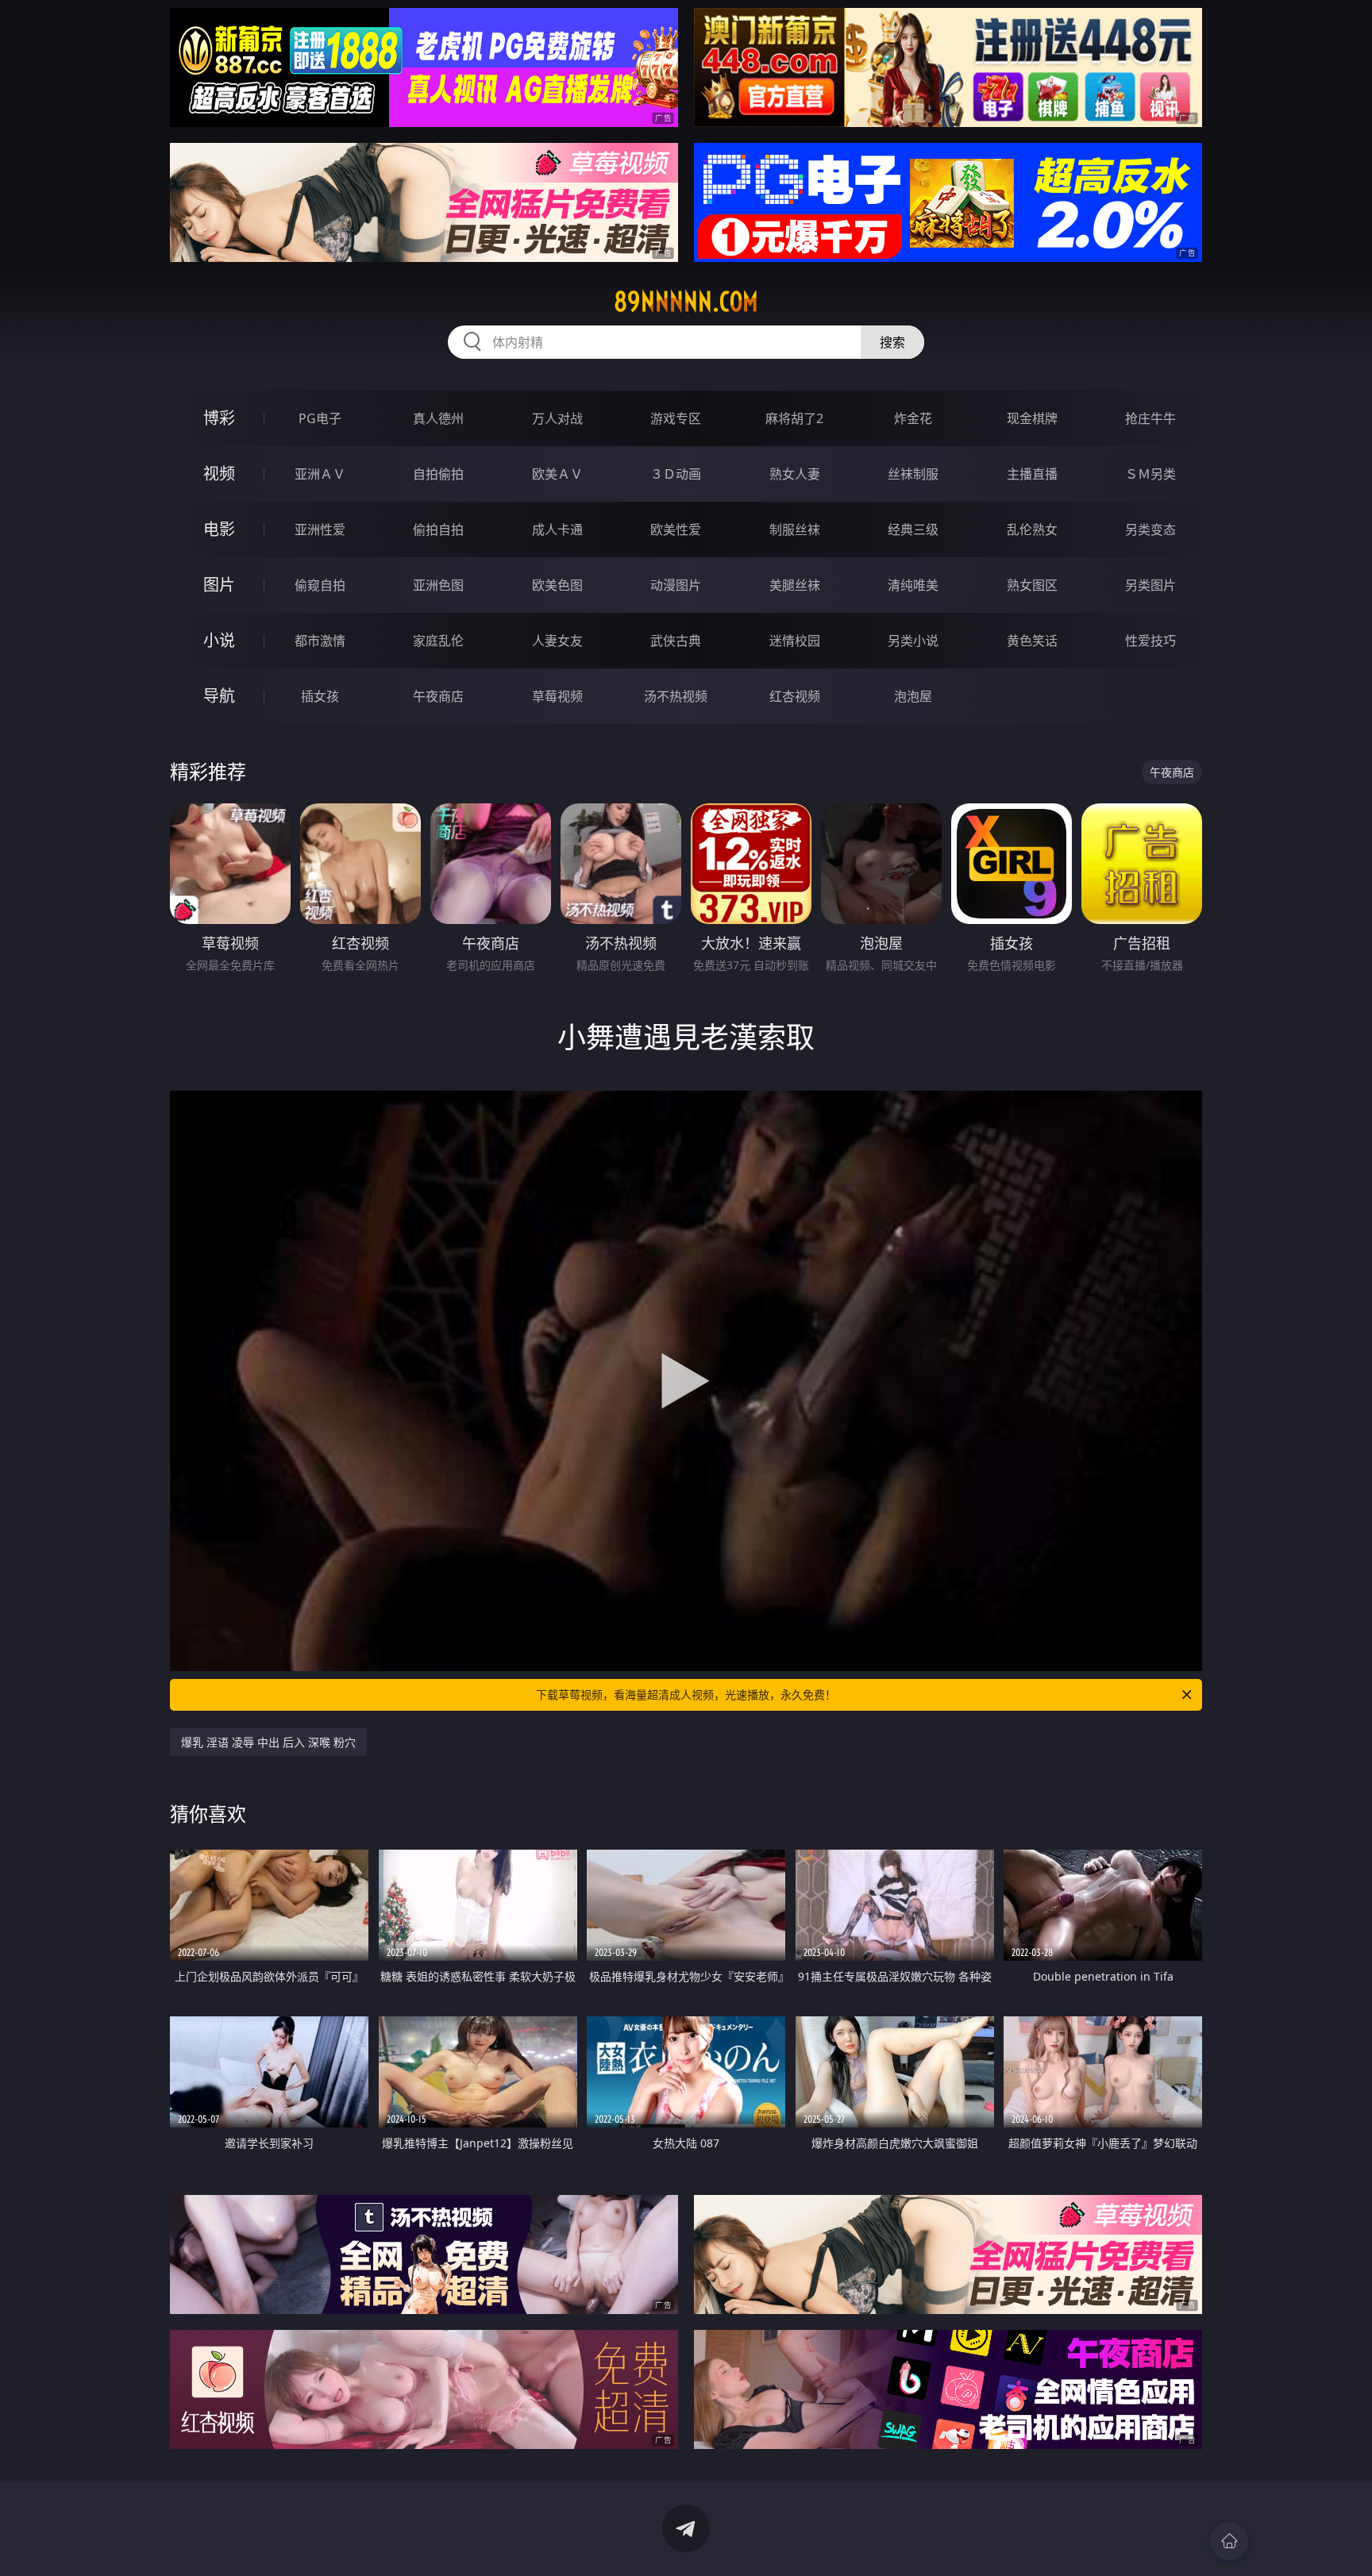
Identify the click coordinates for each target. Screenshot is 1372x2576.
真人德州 (438, 418)
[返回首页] (1229, 2541)
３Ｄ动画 (676, 474)
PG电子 (320, 418)
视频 (219, 474)
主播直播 (1032, 474)
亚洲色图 (438, 585)
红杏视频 (795, 696)
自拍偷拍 (438, 474)
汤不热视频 (676, 696)
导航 (219, 696)
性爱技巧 (1150, 641)
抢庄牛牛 (1150, 418)
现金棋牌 (1032, 418)
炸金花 (913, 418)
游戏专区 (676, 418)
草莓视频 (557, 696)
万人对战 (557, 418)
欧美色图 (557, 585)
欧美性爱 (676, 529)
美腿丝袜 (795, 585)
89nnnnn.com (686, 302)
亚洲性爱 (320, 529)
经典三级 (913, 529)
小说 (219, 640)
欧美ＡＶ (557, 474)
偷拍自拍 (438, 529)
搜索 (892, 342)
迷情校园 (795, 641)
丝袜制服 (913, 474)
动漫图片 (676, 585)
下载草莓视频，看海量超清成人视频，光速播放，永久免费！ (686, 1694)
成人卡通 (557, 529)
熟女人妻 (795, 474)
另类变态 (1150, 529)
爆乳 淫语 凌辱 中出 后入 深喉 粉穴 (268, 1742)
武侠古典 (676, 641)
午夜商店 (438, 696)
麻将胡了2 (794, 418)
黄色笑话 (1032, 641)
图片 (219, 585)
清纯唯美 (913, 585)
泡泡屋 (913, 696)
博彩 (219, 418)
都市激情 (320, 641)
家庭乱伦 (438, 641)
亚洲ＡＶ (320, 474)
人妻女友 (557, 641)
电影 (219, 529)
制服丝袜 (795, 529)
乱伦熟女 (1032, 529)
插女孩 (320, 696)
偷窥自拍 (320, 585)
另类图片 (1150, 585)
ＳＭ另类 (1150, 474)
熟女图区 (1032, 585)
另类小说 (913, 641)
